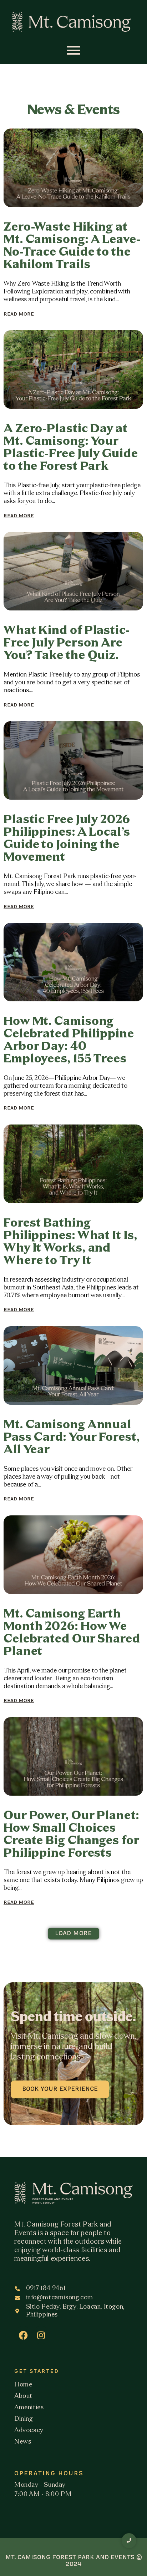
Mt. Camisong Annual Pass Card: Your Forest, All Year (72, 1438)
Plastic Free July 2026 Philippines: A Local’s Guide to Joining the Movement (67, 839)
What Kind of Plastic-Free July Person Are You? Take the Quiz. (67, 643)
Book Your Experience (60, 2089)
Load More (73, 1934)
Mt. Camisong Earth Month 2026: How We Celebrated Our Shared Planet (72, 1633)
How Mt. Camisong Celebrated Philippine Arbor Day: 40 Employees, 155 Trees (69, 1041)
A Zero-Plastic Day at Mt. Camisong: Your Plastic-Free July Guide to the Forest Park (71, 448)
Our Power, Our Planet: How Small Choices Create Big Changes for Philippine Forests (71, 1835)
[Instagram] (41, 2335)
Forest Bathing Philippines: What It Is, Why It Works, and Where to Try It (70, 1242)
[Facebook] (23, 2335)
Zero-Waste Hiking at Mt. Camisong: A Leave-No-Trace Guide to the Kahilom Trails (72, 246)
